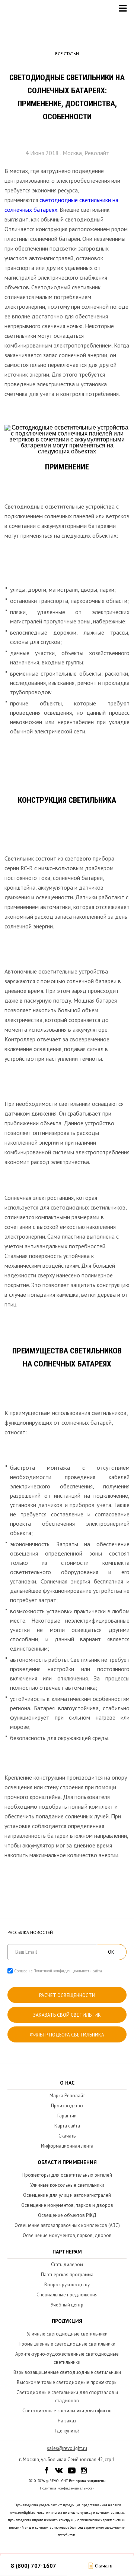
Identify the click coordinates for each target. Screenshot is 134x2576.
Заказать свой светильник (67, 2015)
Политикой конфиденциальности (63, 1971)
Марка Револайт (67, 2096)
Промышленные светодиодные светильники (67, 2344)
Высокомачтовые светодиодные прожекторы (67, 2382)
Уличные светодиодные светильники (67, 2334)
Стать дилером (67, 2264)
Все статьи (67, 54)
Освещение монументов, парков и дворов (67, 2205)
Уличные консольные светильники (67, 2185)
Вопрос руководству (67, 2285)
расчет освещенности (67, 1995)
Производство (67, 2106)
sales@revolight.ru (67, 2448)
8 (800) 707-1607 (33, 2566)
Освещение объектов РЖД (67, 2215)
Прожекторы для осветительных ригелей (67, 2175)
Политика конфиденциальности (67, 2488)
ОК (111, 1952)
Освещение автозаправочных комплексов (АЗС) (67, 2225)
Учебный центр (67, 2305)
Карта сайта (67, 2126)
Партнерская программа (67, 2275)
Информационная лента (67, 2146)
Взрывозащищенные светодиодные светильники (67, 2372)
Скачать (67, 2136)
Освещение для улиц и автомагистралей (67, 2195)
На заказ (67, 2421)
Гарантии (67, 2116)
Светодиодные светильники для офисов (67, 2411)
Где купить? (67, 2431)
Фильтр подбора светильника (67, 2035)
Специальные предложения (67, 2295)
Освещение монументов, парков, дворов (67, 2235)
